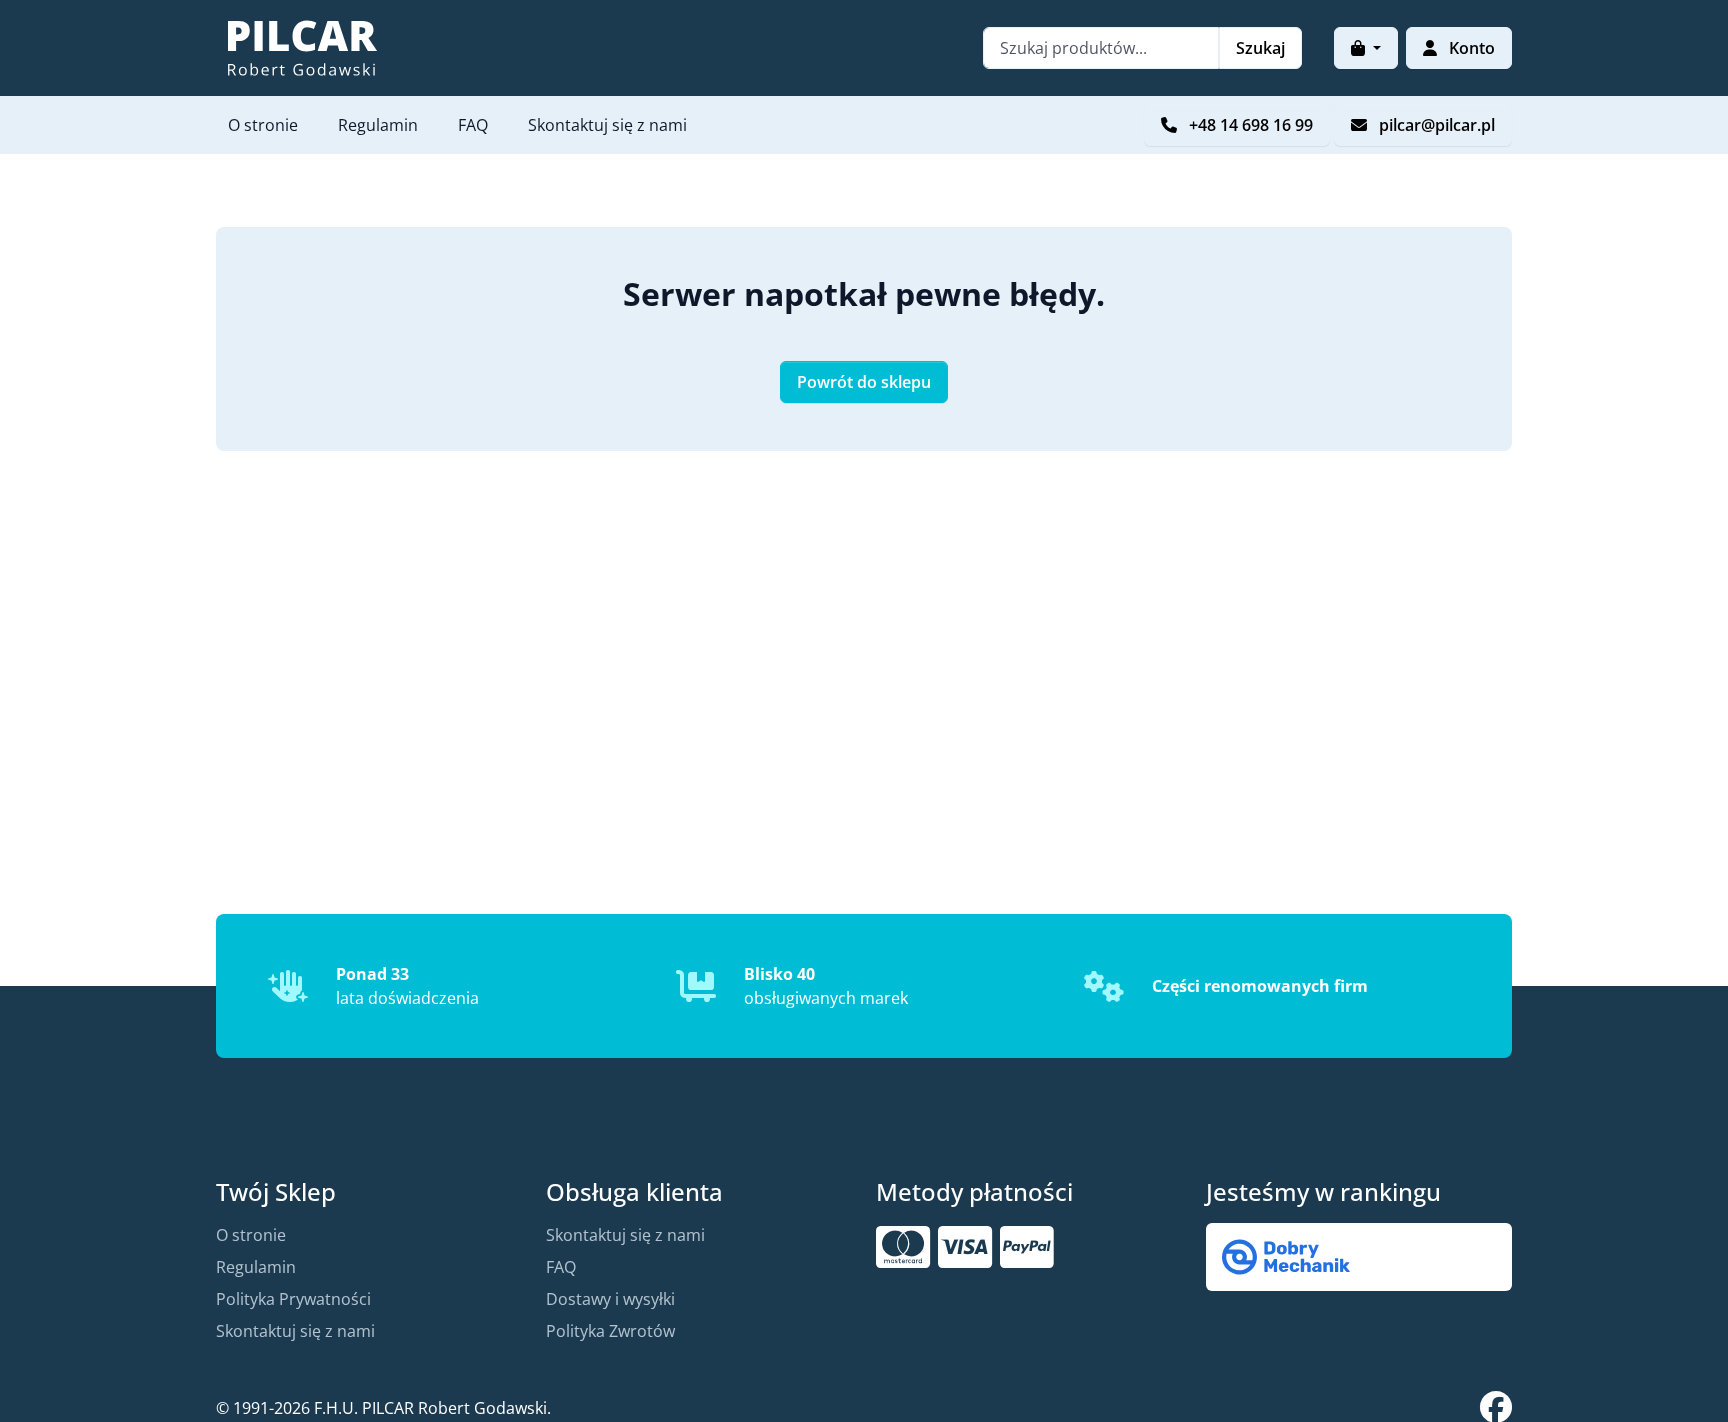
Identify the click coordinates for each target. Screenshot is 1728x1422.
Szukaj (1260, 48)
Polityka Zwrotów (610, 1331)
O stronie (263, 125)
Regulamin (378, 125)
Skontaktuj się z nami (607, 125)
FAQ (473, 125)
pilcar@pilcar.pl (1435, 125)
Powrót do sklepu (864, 382)
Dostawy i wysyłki (610, 1299)
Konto (1470, 48)
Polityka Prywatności (293, 1299)
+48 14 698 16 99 (1249, 125)
